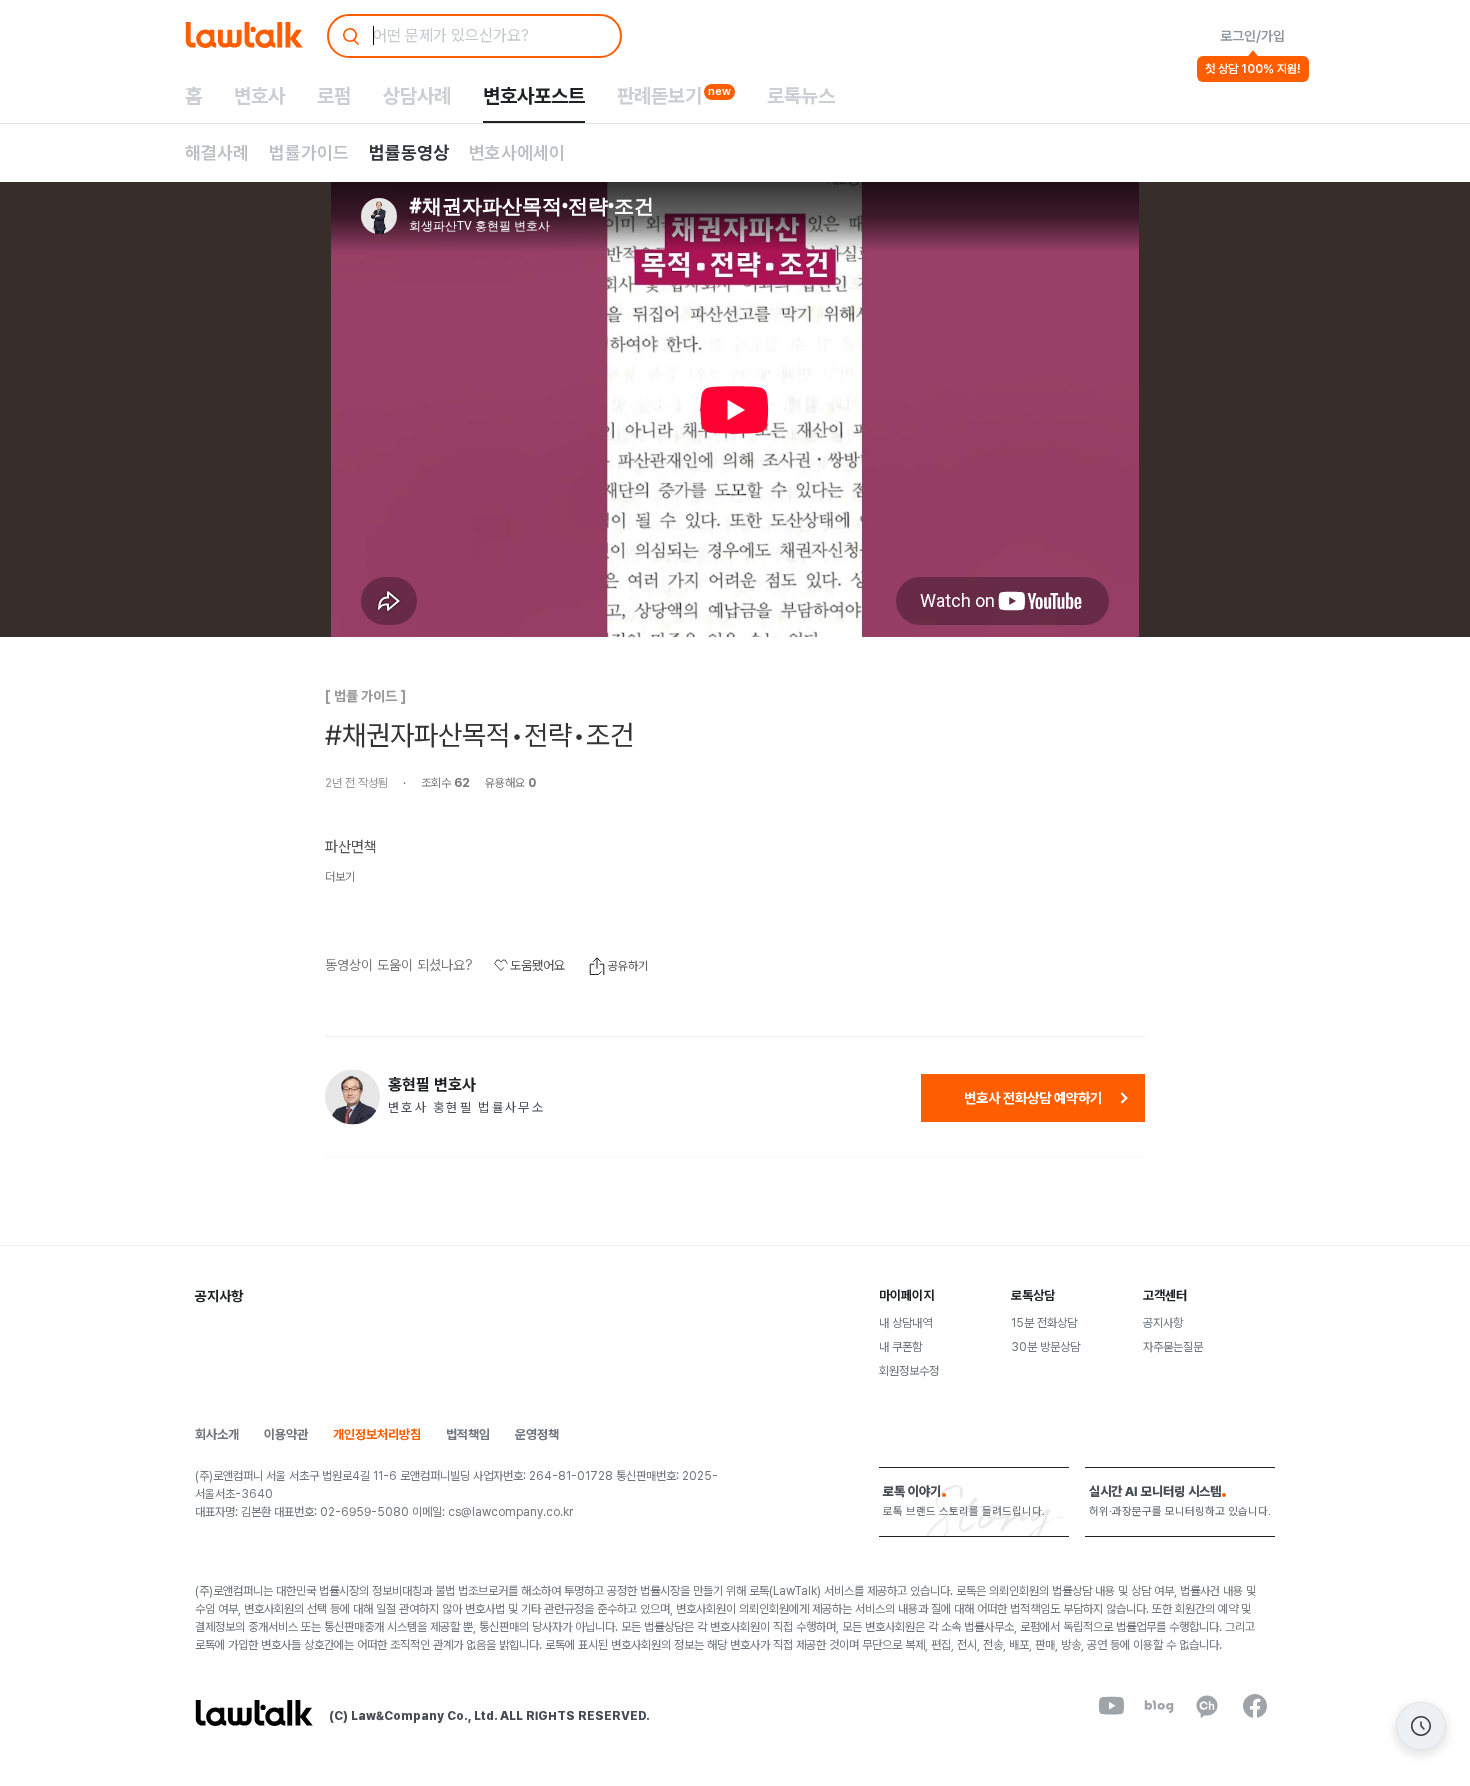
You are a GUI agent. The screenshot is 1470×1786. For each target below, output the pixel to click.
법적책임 (468, 1434)
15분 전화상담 (1044, 1323)
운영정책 (537, 1434)
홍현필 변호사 (432, 1085)
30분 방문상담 (1045, 1347)
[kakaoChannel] (1207, 1706)
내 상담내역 (905, 1323)
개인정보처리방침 (377, 1434)
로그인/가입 (1252, 36)
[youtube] (1111, 1706)
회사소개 (217, 1434)
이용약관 (286, 1434)
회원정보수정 (909, 1371)
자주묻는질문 (1173, 1347)
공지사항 (1163, 1323)
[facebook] (1255, 1706)
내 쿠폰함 (900, 1347)
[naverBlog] (1159, 1706)
